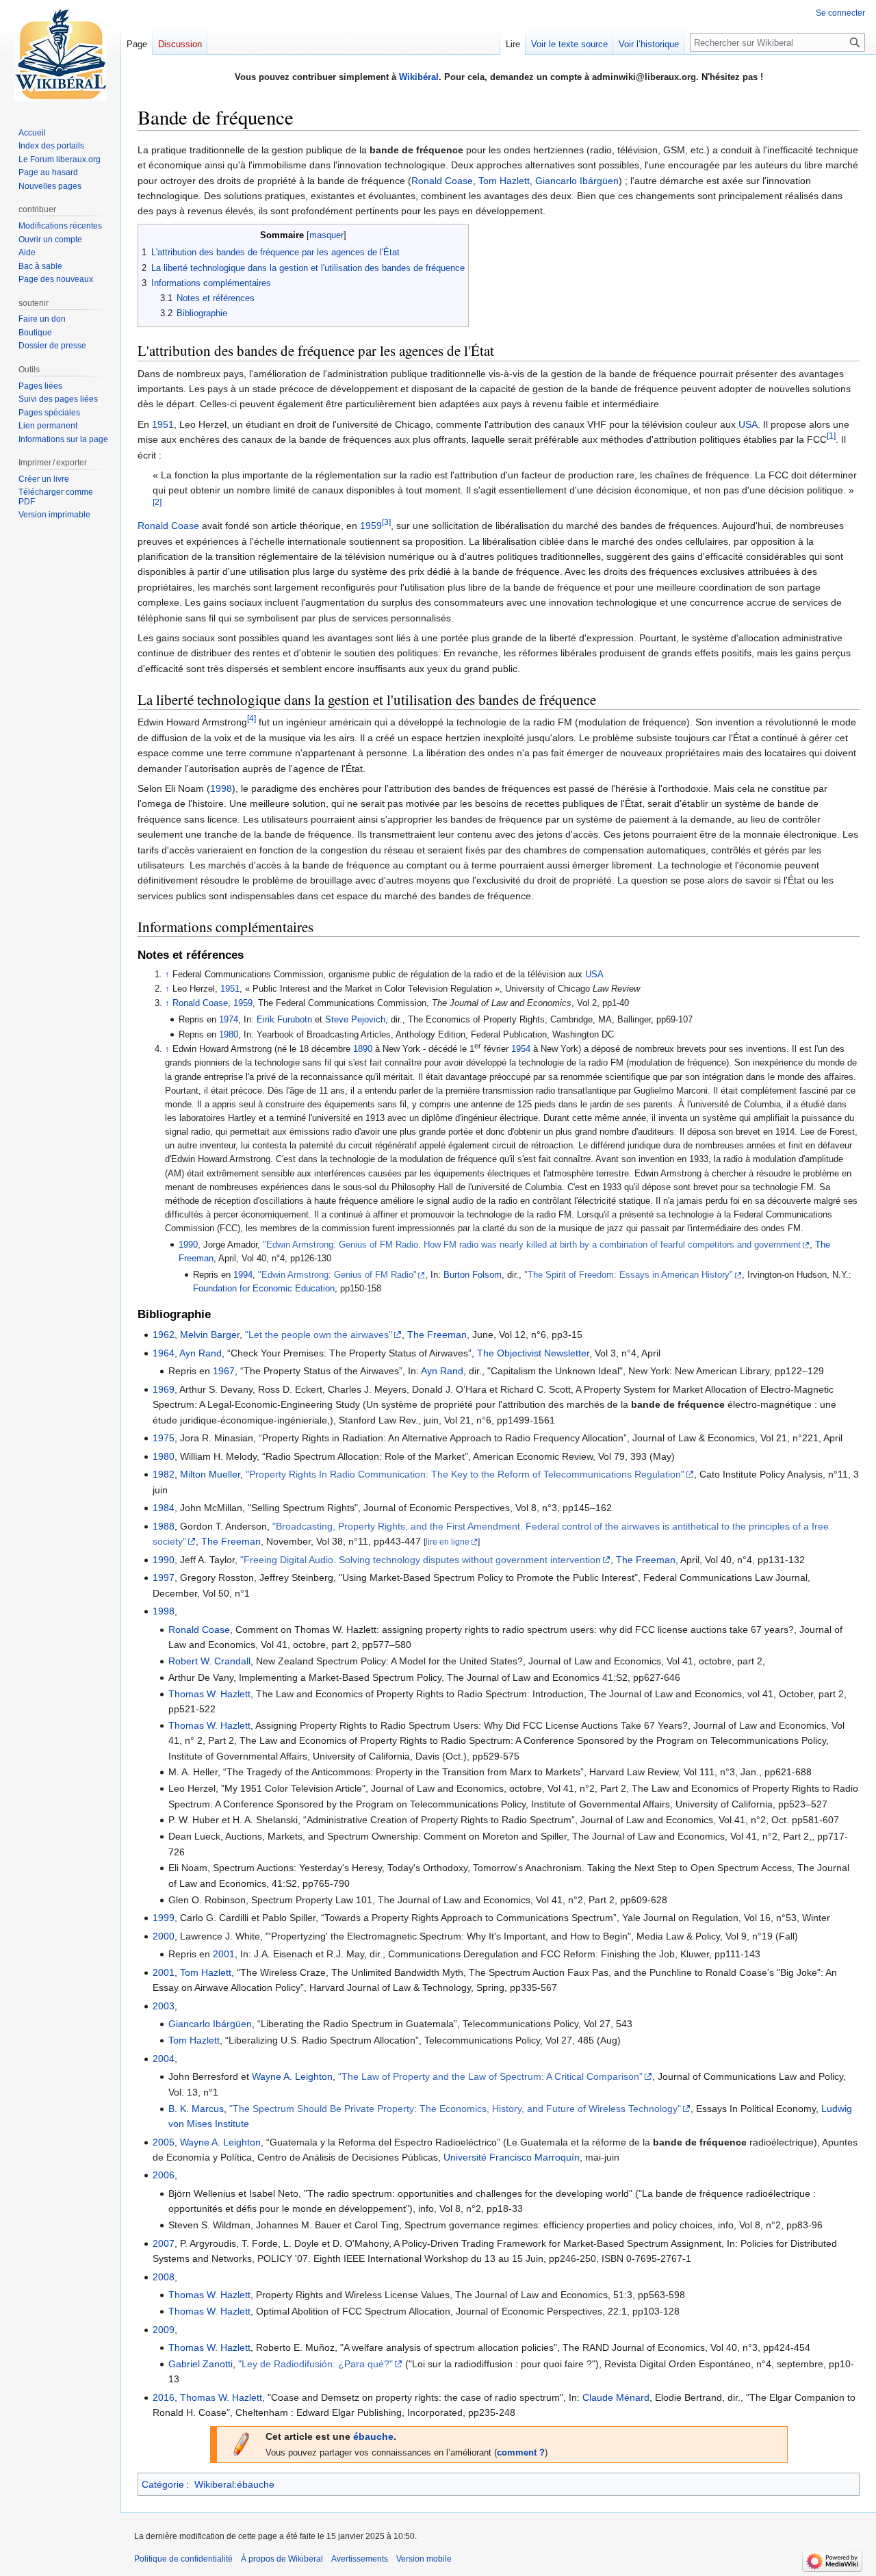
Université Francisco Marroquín (512, 2157)
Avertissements (360, 2559)
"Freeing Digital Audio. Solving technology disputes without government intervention (421, 1560)
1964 (164, 1353)
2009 (164, 2330)
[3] (386, 523)
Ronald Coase (442, 181)
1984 (164, 1508)
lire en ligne (448, 1542)
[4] (252, 719)
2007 (164, 2243)
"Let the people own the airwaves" (319, 1335)
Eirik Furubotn (284, 1020)
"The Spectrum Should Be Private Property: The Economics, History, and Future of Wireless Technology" (455, 2109)
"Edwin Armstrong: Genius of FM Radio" (337, 1275)
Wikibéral (419, 77)
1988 (164, 1526)
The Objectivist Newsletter (533, 1353)
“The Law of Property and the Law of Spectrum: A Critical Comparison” (490, 2076)
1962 (164, 1335)
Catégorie (163, 2484)
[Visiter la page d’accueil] (60, 55)
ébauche (373, 2436)
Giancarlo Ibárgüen (577, 181)
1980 (229, 1035)
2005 (164, 2142)
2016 (164, 2397)
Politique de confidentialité (183, 2559)
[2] (157, 502)
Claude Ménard (616, 2397)
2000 (164, 1936)
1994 (243, 1275)
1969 (164, 1389)
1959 (371, 526)
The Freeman (437, 1335)
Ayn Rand (201, 1353)
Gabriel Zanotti (201, 2364)
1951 (163, 424)
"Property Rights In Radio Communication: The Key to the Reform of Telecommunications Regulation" (465, 1474)
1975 (164, 1438)
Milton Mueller (210, 1474)
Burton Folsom (473, 1275)
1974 (229, 1020)
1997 (164, 1577)
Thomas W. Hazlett (209, 1694)
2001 (224, 1954)
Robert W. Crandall (209, 1661)
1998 (221, 788)
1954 (521, 1049)
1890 (363, 1049)
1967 (224, 1371)
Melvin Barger (210, 1335)
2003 (164, 2006)
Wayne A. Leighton (292, 2076)
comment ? (521, 2453)
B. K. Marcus (196, 2109)
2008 (164, 2277)
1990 (188, 1245)
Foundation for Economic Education (264, 1289)
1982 (164, 1474)
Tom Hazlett (504, 181)
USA (748, 424)
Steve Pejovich (355, 1020)
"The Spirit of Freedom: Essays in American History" (629, 1275)
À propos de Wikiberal (282, 2559)
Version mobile (424, 2559)
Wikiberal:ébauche (234, 2484)
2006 (164, 2175)
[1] (831, 436)
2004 (164, 2059)
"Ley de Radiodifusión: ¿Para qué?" (315, 2364)
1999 (164, 1918)
